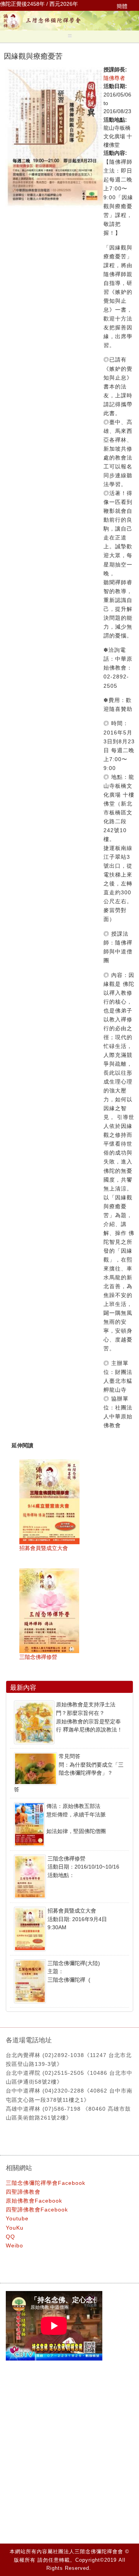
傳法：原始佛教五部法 (73, 1806)
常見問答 (69, 1756)
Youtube (17, 2218)
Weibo (14, 2245)
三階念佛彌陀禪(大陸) (74, 1963)
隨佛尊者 (114, 78)
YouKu (15, 2228)
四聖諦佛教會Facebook (37, 2210)
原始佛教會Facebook (34, 2201)
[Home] (69, 29)
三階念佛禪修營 (38, 1657)
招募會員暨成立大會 (44, 1548)
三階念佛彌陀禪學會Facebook (46, 2183)
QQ (10, 2237)
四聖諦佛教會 (23, 2192)
